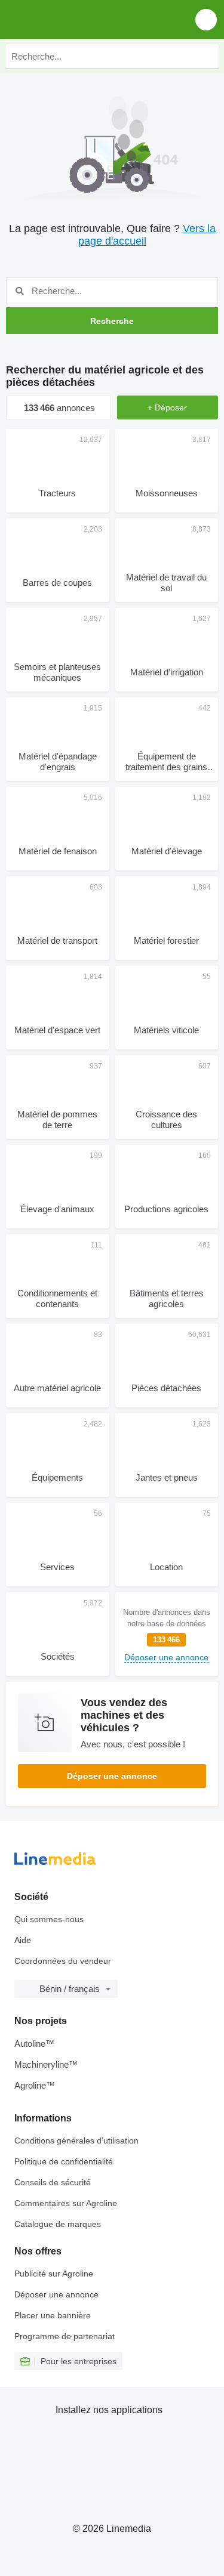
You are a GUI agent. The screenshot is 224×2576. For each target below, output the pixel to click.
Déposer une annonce (112, 1776)
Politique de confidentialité (64, 2161)
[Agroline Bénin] (77, 19)
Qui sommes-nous (49, 1919)
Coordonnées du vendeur (63, 1961)
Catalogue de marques (58, 2224)
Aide (23, 1940)
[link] (167, 1634)
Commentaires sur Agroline (66, 2203)
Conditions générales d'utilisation (76, 2141)
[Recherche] (207, 56)
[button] (206, 19)
